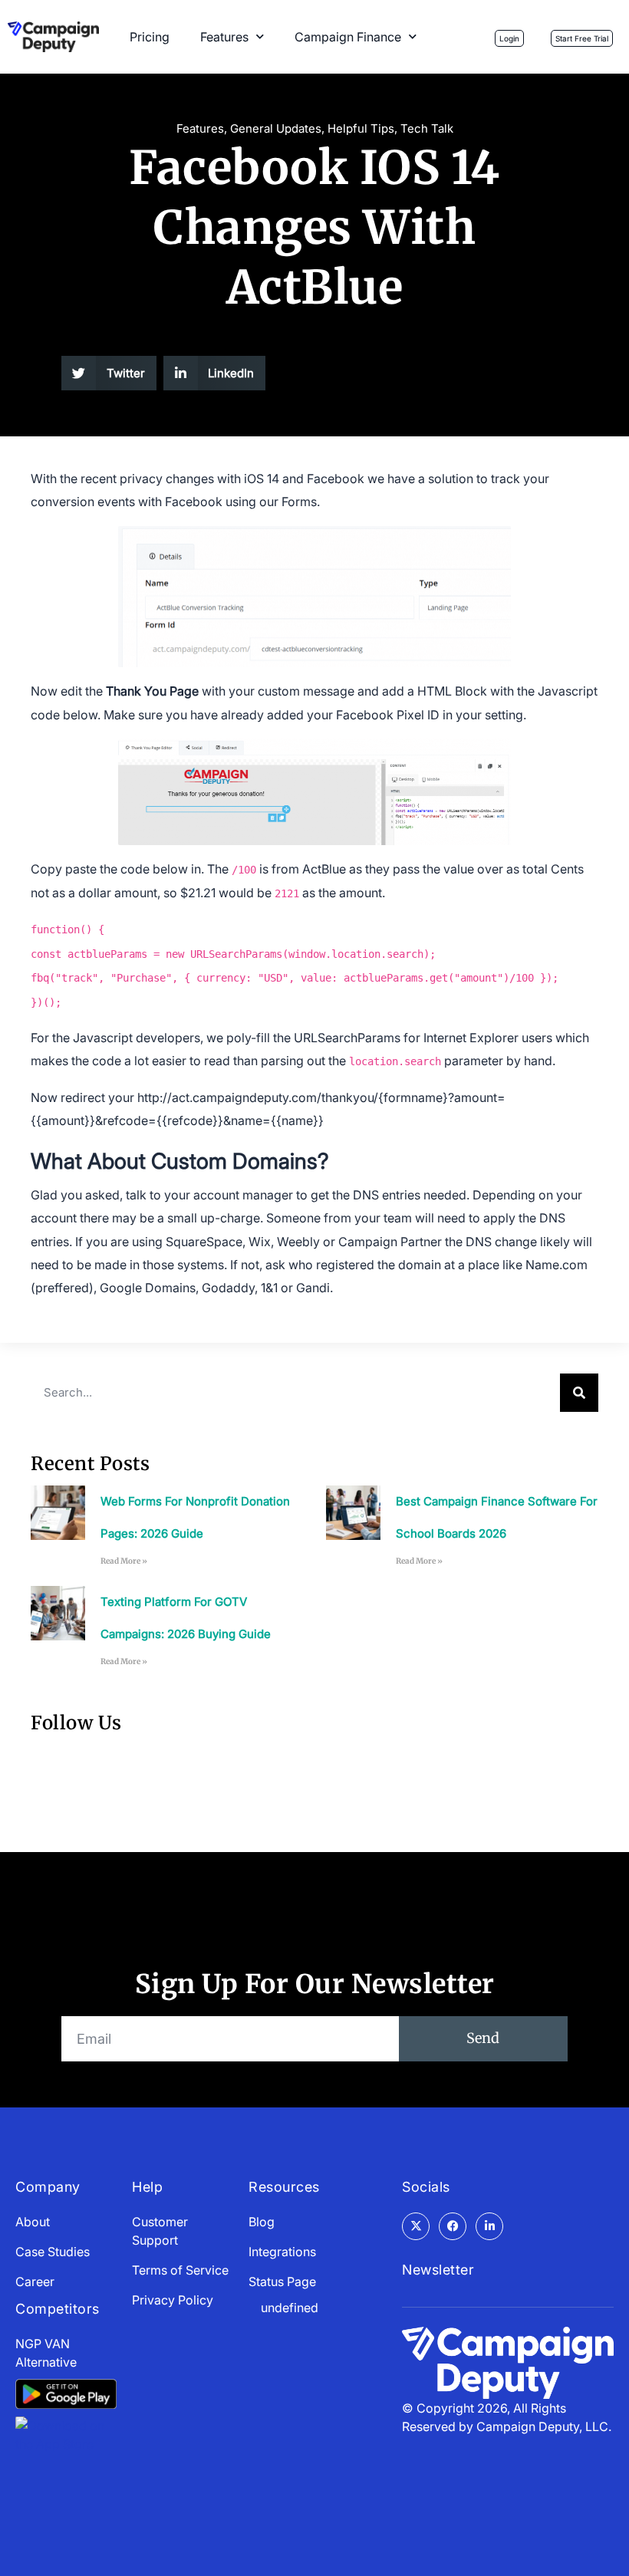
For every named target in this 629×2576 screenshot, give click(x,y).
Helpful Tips (361, 128)
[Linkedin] (489, 2226)
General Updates (276, 128)
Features (224, 37)
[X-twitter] (416, 2226)
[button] (109, 373)
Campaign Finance (348, 37)
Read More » (124, 1561)
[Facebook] (453, 2226)
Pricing (150, 37)
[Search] (579, 1393)
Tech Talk (427, 128)
